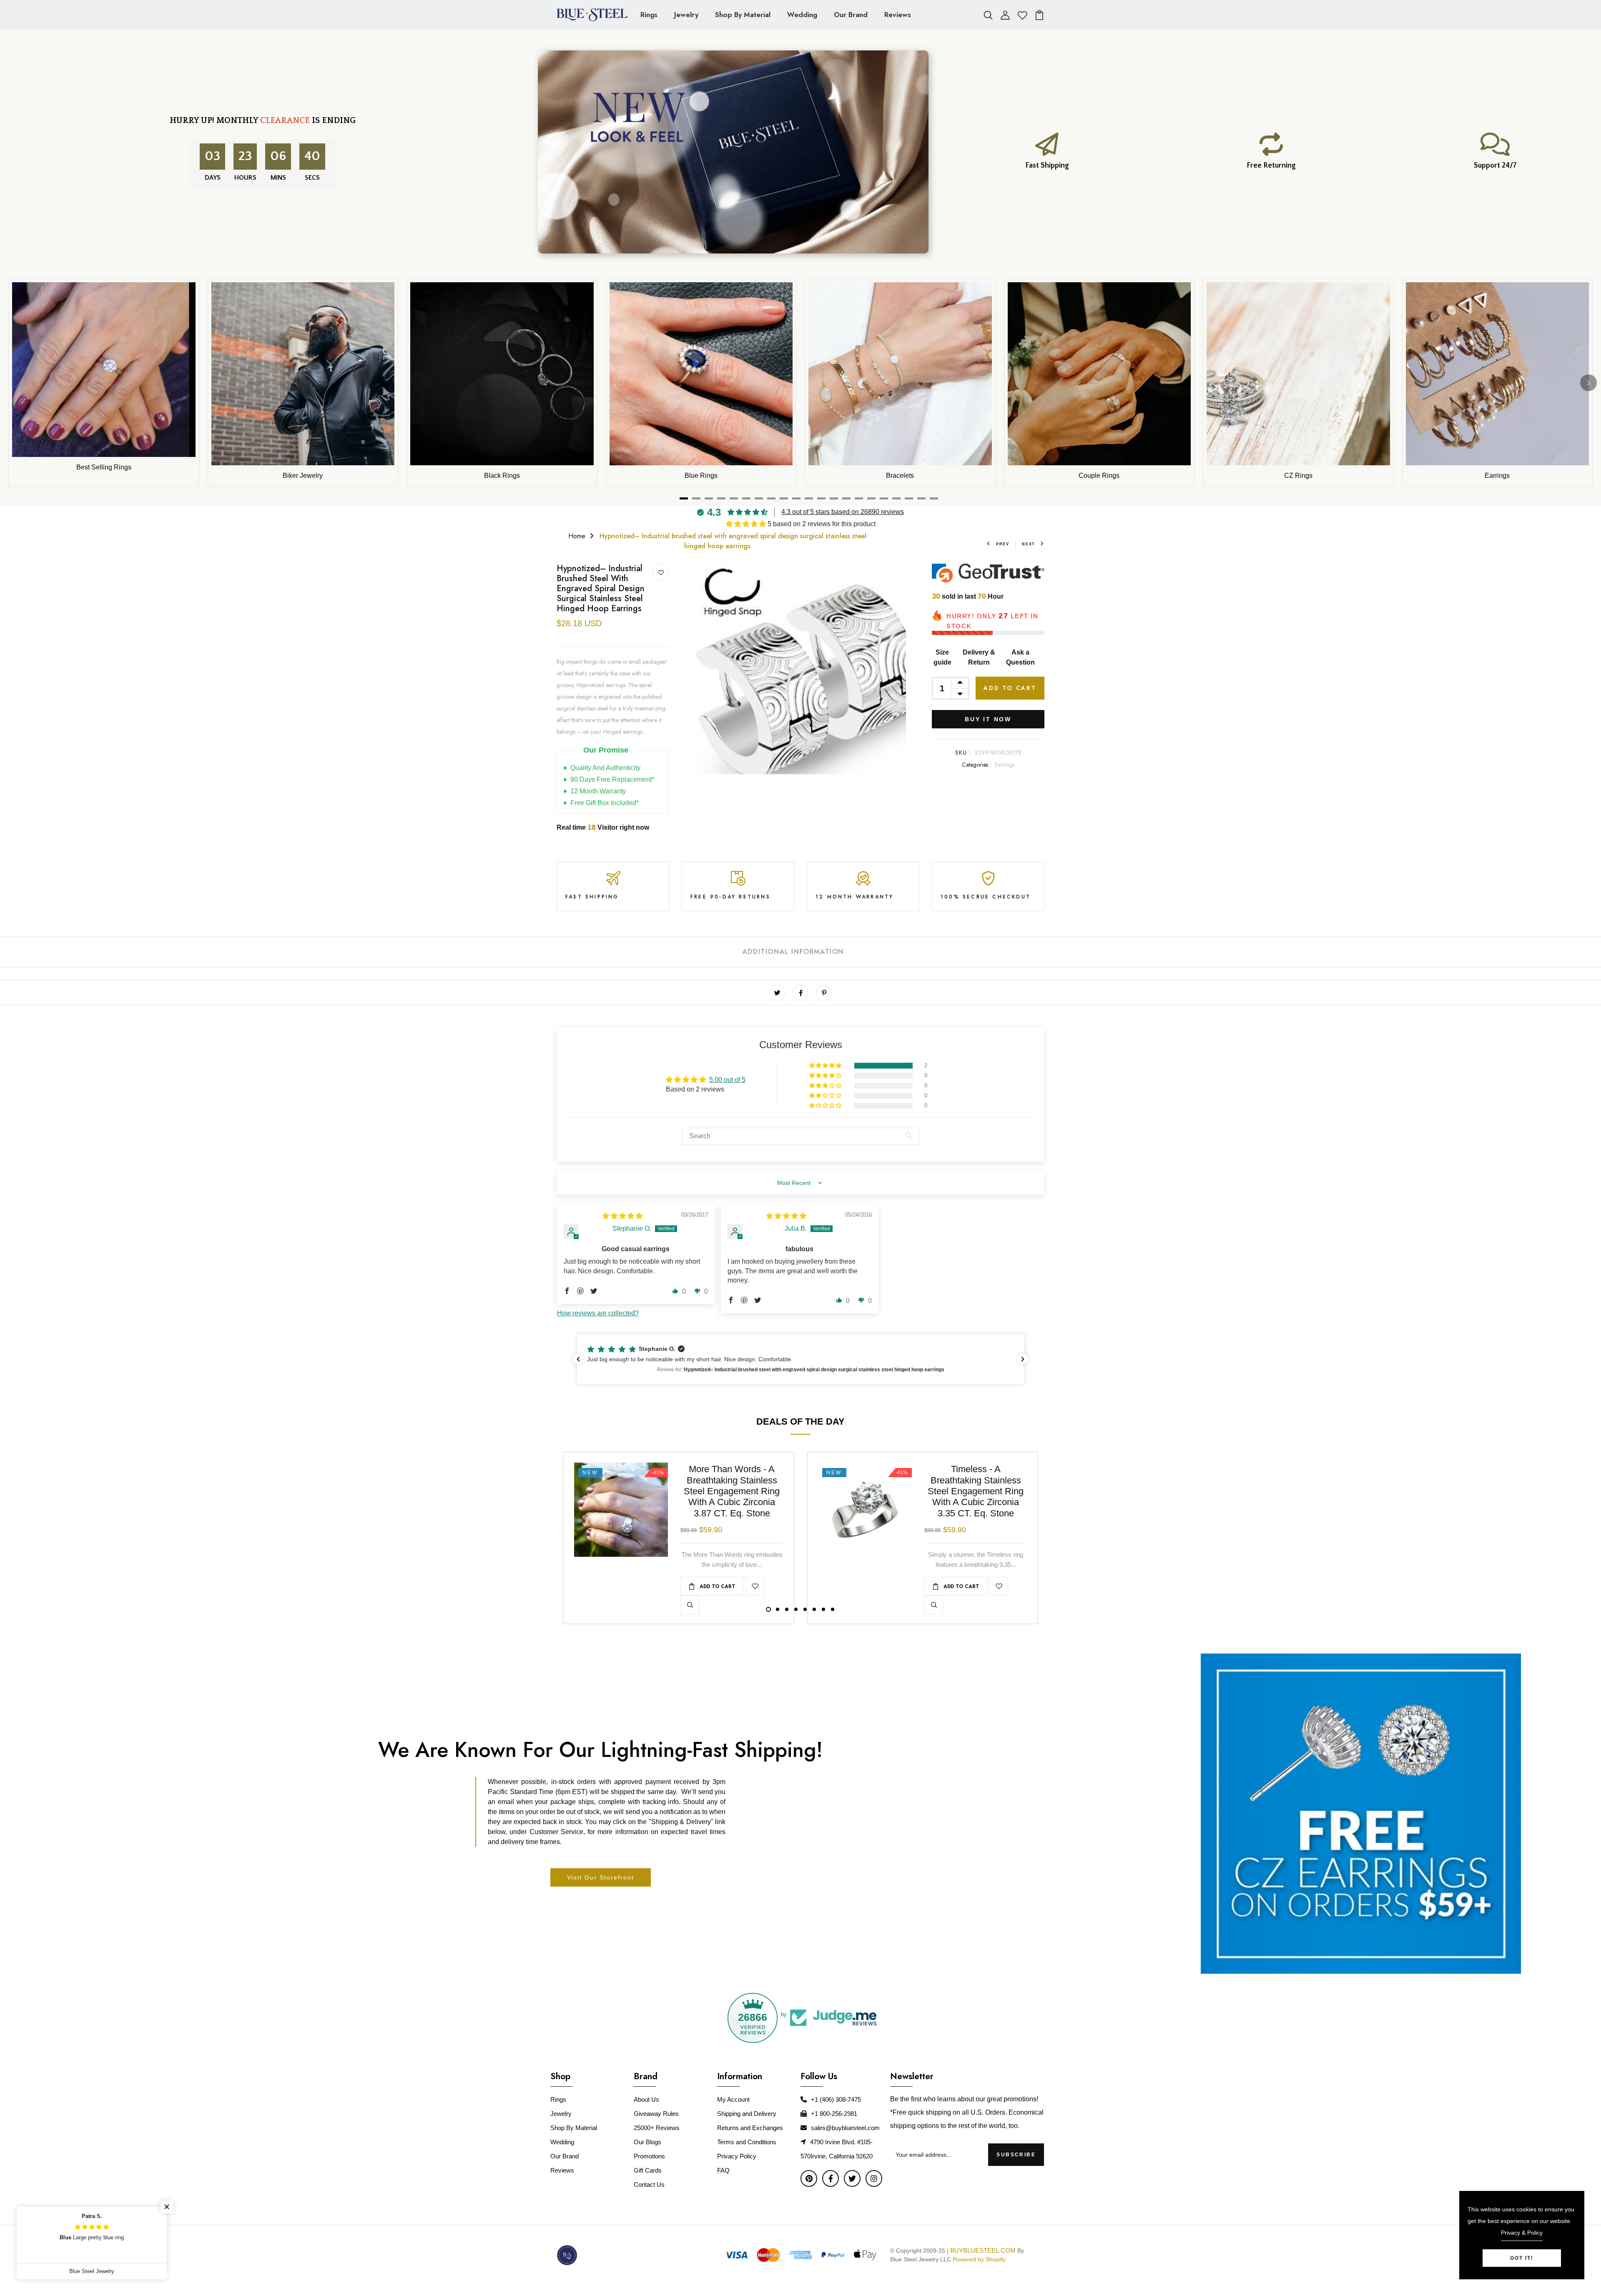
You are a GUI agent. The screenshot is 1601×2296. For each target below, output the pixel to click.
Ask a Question (1020, 657)
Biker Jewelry (303, 476)
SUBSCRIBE (1016, 2155)
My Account (733, 2099)
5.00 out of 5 (727, 1080)
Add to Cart (1010, 688)
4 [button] (796, 1609)
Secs (312, 178)
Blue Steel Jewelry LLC (921, 2259)
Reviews (898, 15)
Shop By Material (743, 15)
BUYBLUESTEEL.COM (983, 2250)
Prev (1003, 544)
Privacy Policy (737, 2156)
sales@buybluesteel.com (845, 2128)
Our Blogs (647, 2142)
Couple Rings (1099, 476)
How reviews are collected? (598, 1313)
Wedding (802, 15)
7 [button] (823, 1609)
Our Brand (851, 15)
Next (1029, 544)
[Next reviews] (1023, 1359)
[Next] (1588, 383)
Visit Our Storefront (601, 1877)
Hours (247, 178)
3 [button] (787, 1609)
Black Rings (502, 476)
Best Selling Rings (104, 467)
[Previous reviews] (578, 1359)
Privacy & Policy (1522, 2233)
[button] (747, 524)
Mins (280, 178)
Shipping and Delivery (747, 2114)
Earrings (1497, 476)
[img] (622, 1216)
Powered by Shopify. (979, 2259)
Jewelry (686, 15)
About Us (646, 2099)
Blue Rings (701, 476)
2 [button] (778, 1609)
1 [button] (768, 1609)
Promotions (649, 2156)
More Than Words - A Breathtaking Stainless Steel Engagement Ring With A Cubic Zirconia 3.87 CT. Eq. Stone (732, 1491)
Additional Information (793, 952)
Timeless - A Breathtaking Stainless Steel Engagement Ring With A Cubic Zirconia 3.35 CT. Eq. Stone (976, 1491)
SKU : (963, 753)
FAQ (723, 2170)
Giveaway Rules (656, 2114)
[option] (800, 669)
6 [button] (814, 1609)
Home (577, 536)
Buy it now (988, 719)
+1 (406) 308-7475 (836, 2099)
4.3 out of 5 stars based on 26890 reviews (843, 512)
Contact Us (649, 2184)
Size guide (942, 657)
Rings (649, 15)
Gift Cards (648, 2170)
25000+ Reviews (657, 2128)
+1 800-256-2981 (834, 2114)
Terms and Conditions (747, 2142)
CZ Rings (1298, 476)
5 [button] (805, 1609)
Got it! (1522, 2258)
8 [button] (833, 1609)
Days (214, 178)
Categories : (976, 765)
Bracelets (900, 476)
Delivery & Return (979, 657)
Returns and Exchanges (750, 2128)
